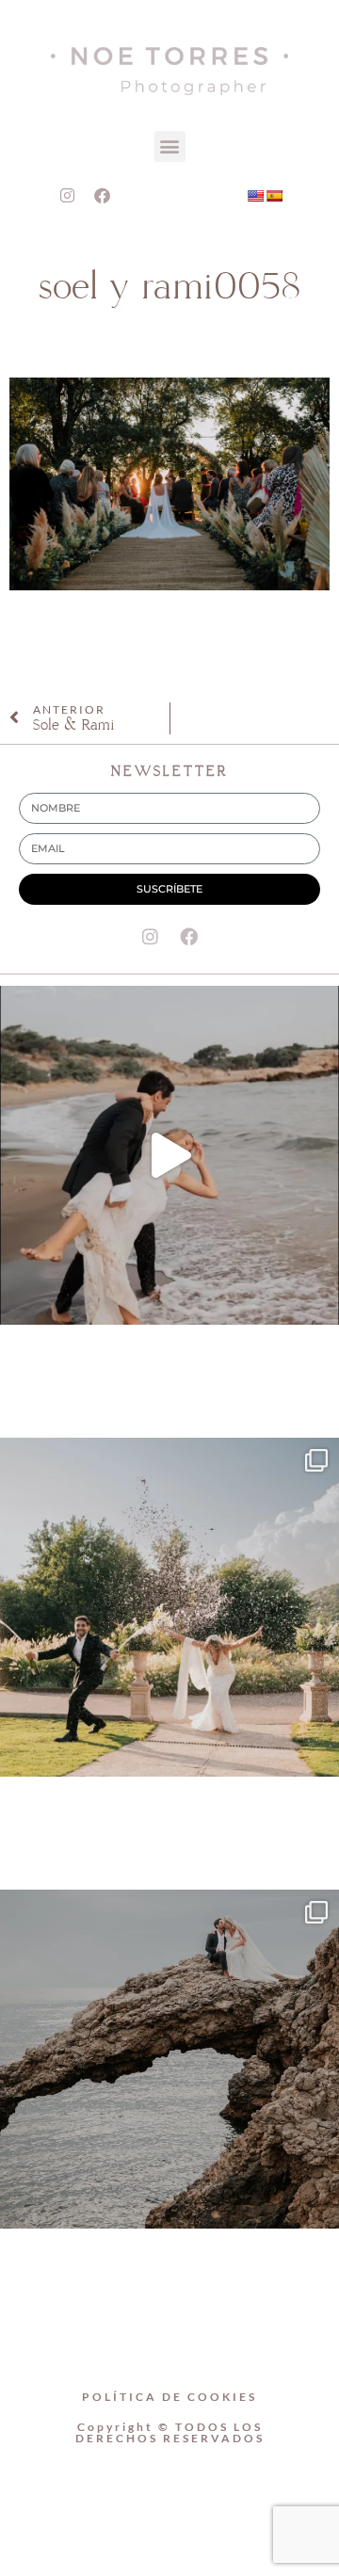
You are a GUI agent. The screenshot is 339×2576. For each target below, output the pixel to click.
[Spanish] (274, 196)
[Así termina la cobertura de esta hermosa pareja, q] (169, 2059)
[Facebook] (103, 196)
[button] (170, 146)
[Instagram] (68, 196)
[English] (255, 196)
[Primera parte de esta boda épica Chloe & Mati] (169, 1607)
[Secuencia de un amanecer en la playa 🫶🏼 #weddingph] (169, 1155)
